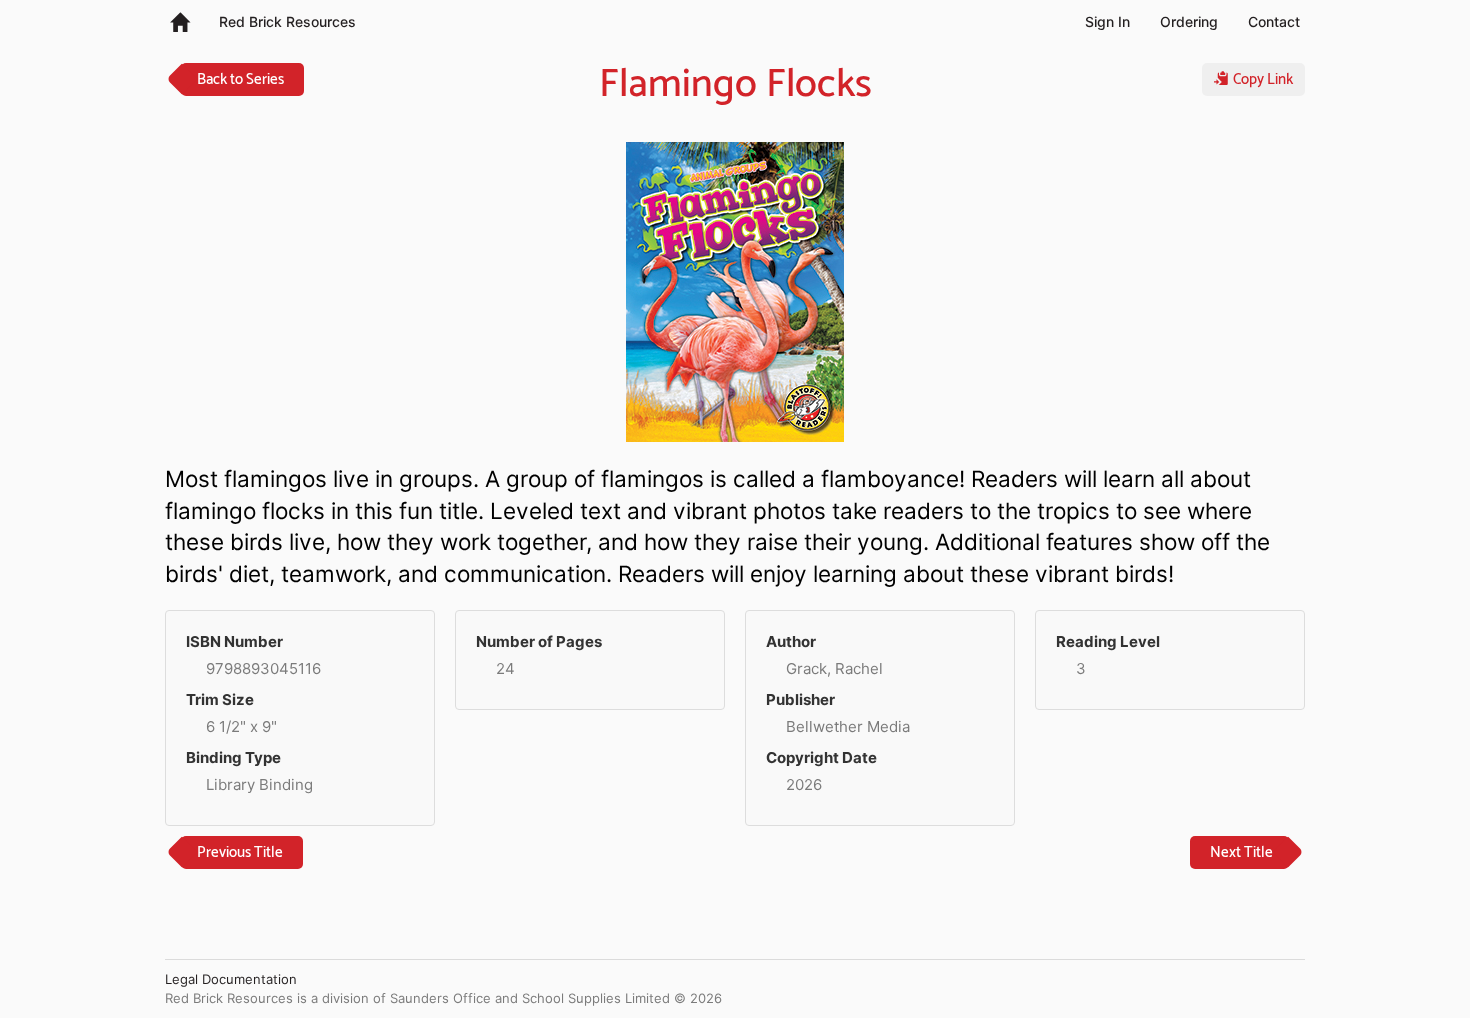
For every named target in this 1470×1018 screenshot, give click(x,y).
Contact (1274, 21)
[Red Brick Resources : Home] (179, 21)
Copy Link (1261, 79)
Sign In (1107, 21)
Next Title (1241, 852)
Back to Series (240, 79)
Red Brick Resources (287, 21)
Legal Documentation (231, 979)
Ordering (1189, 21)
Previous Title (240, 852)
